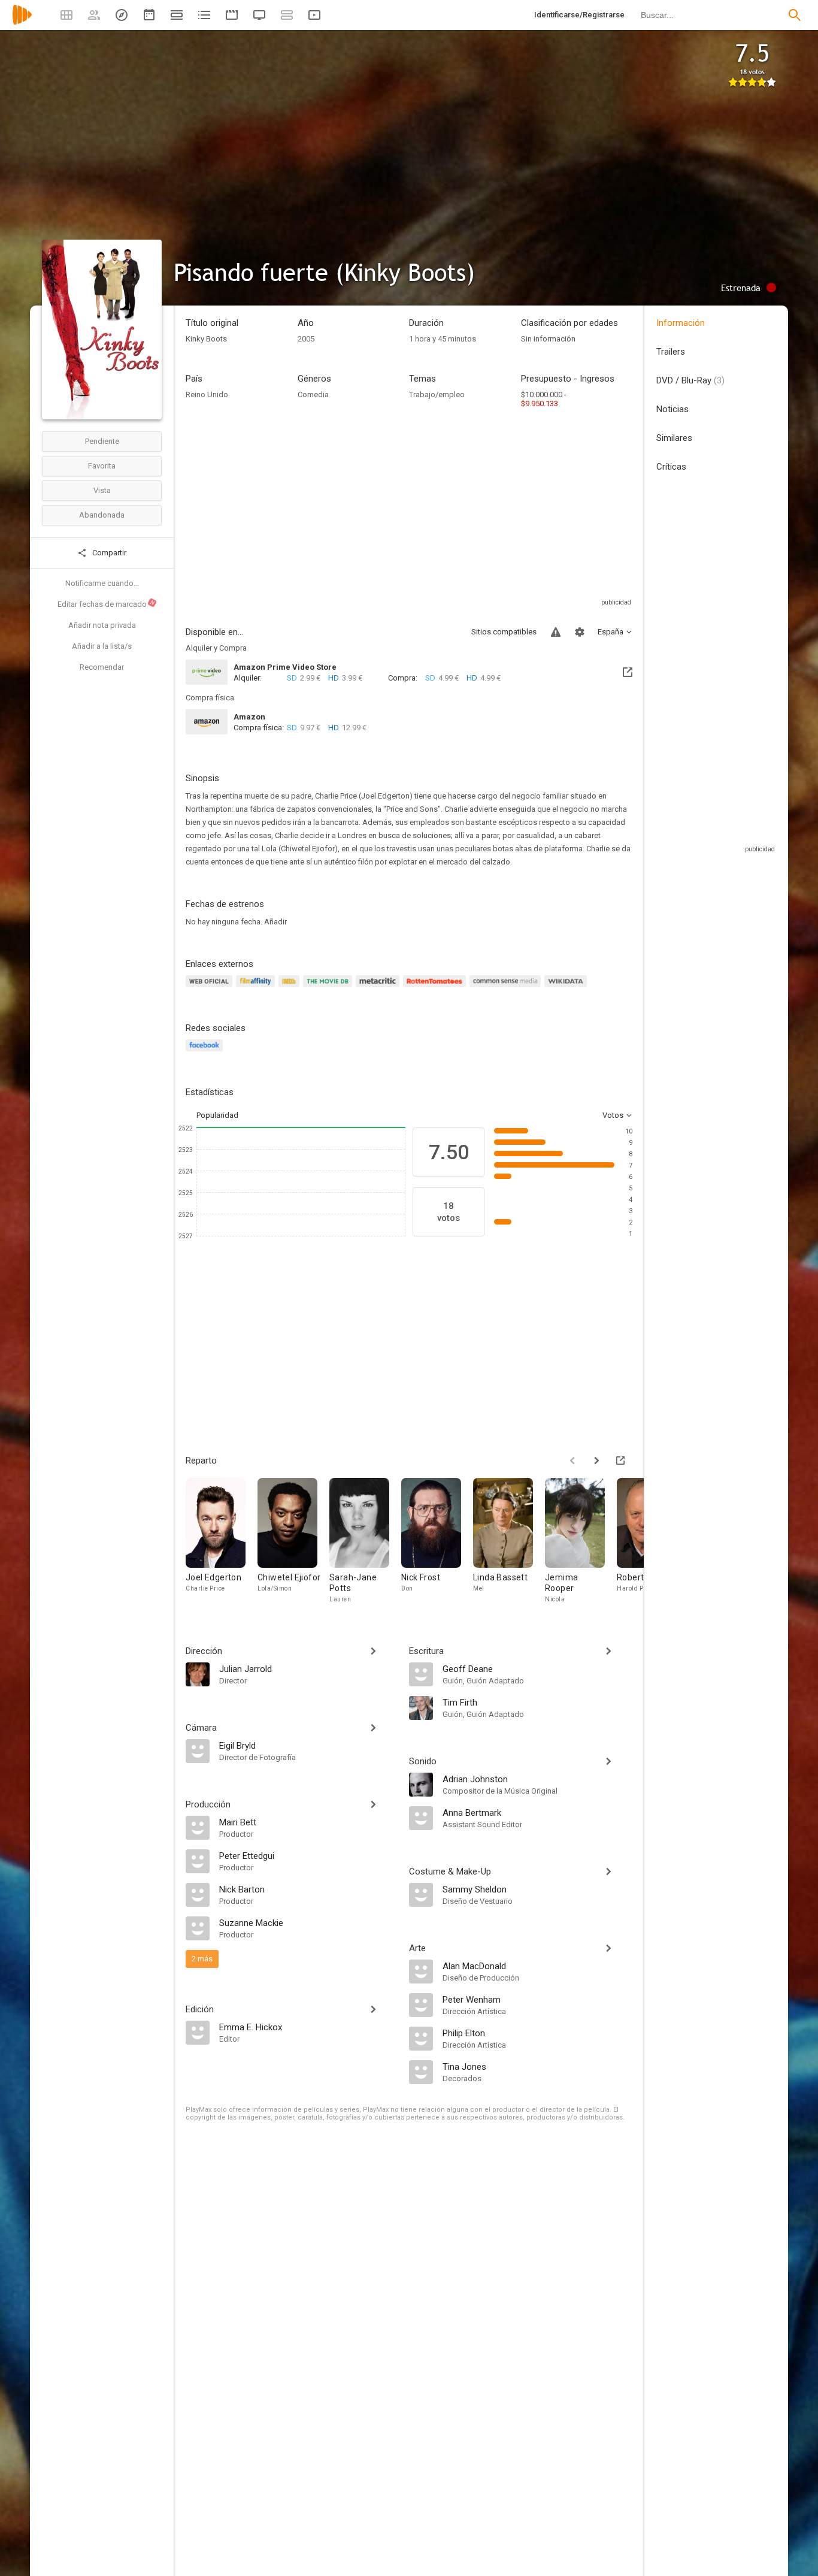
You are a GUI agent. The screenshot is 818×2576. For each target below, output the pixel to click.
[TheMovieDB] (329, 988)
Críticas (671, 467)
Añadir (275, 922)
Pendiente (102, 441)
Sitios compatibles (504, 632)
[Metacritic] (379, 988)
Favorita (102, 466)
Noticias (672, 409)
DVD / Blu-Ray (690, 380)
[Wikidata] (567, 988)
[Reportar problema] (556, 632)
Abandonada (102, 515)
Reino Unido (207, 394)
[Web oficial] (211, 988)
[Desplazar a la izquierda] (572, 1461)
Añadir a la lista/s (102, 646)
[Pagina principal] (22, 22)
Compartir (108, 553)
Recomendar (102, 667)
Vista (102, 490)
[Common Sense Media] (507, 988)
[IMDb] (291, 988)
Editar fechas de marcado (107, 604)
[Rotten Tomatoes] (436, 988)
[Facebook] (206, 1052)
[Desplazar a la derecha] (596, 1461)
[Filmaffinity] (257, 988)
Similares (674, 438)
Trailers (671, 352)
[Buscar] (795, 15)
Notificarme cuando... (102, 583)
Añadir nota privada (102, 625)
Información (681, 323)
